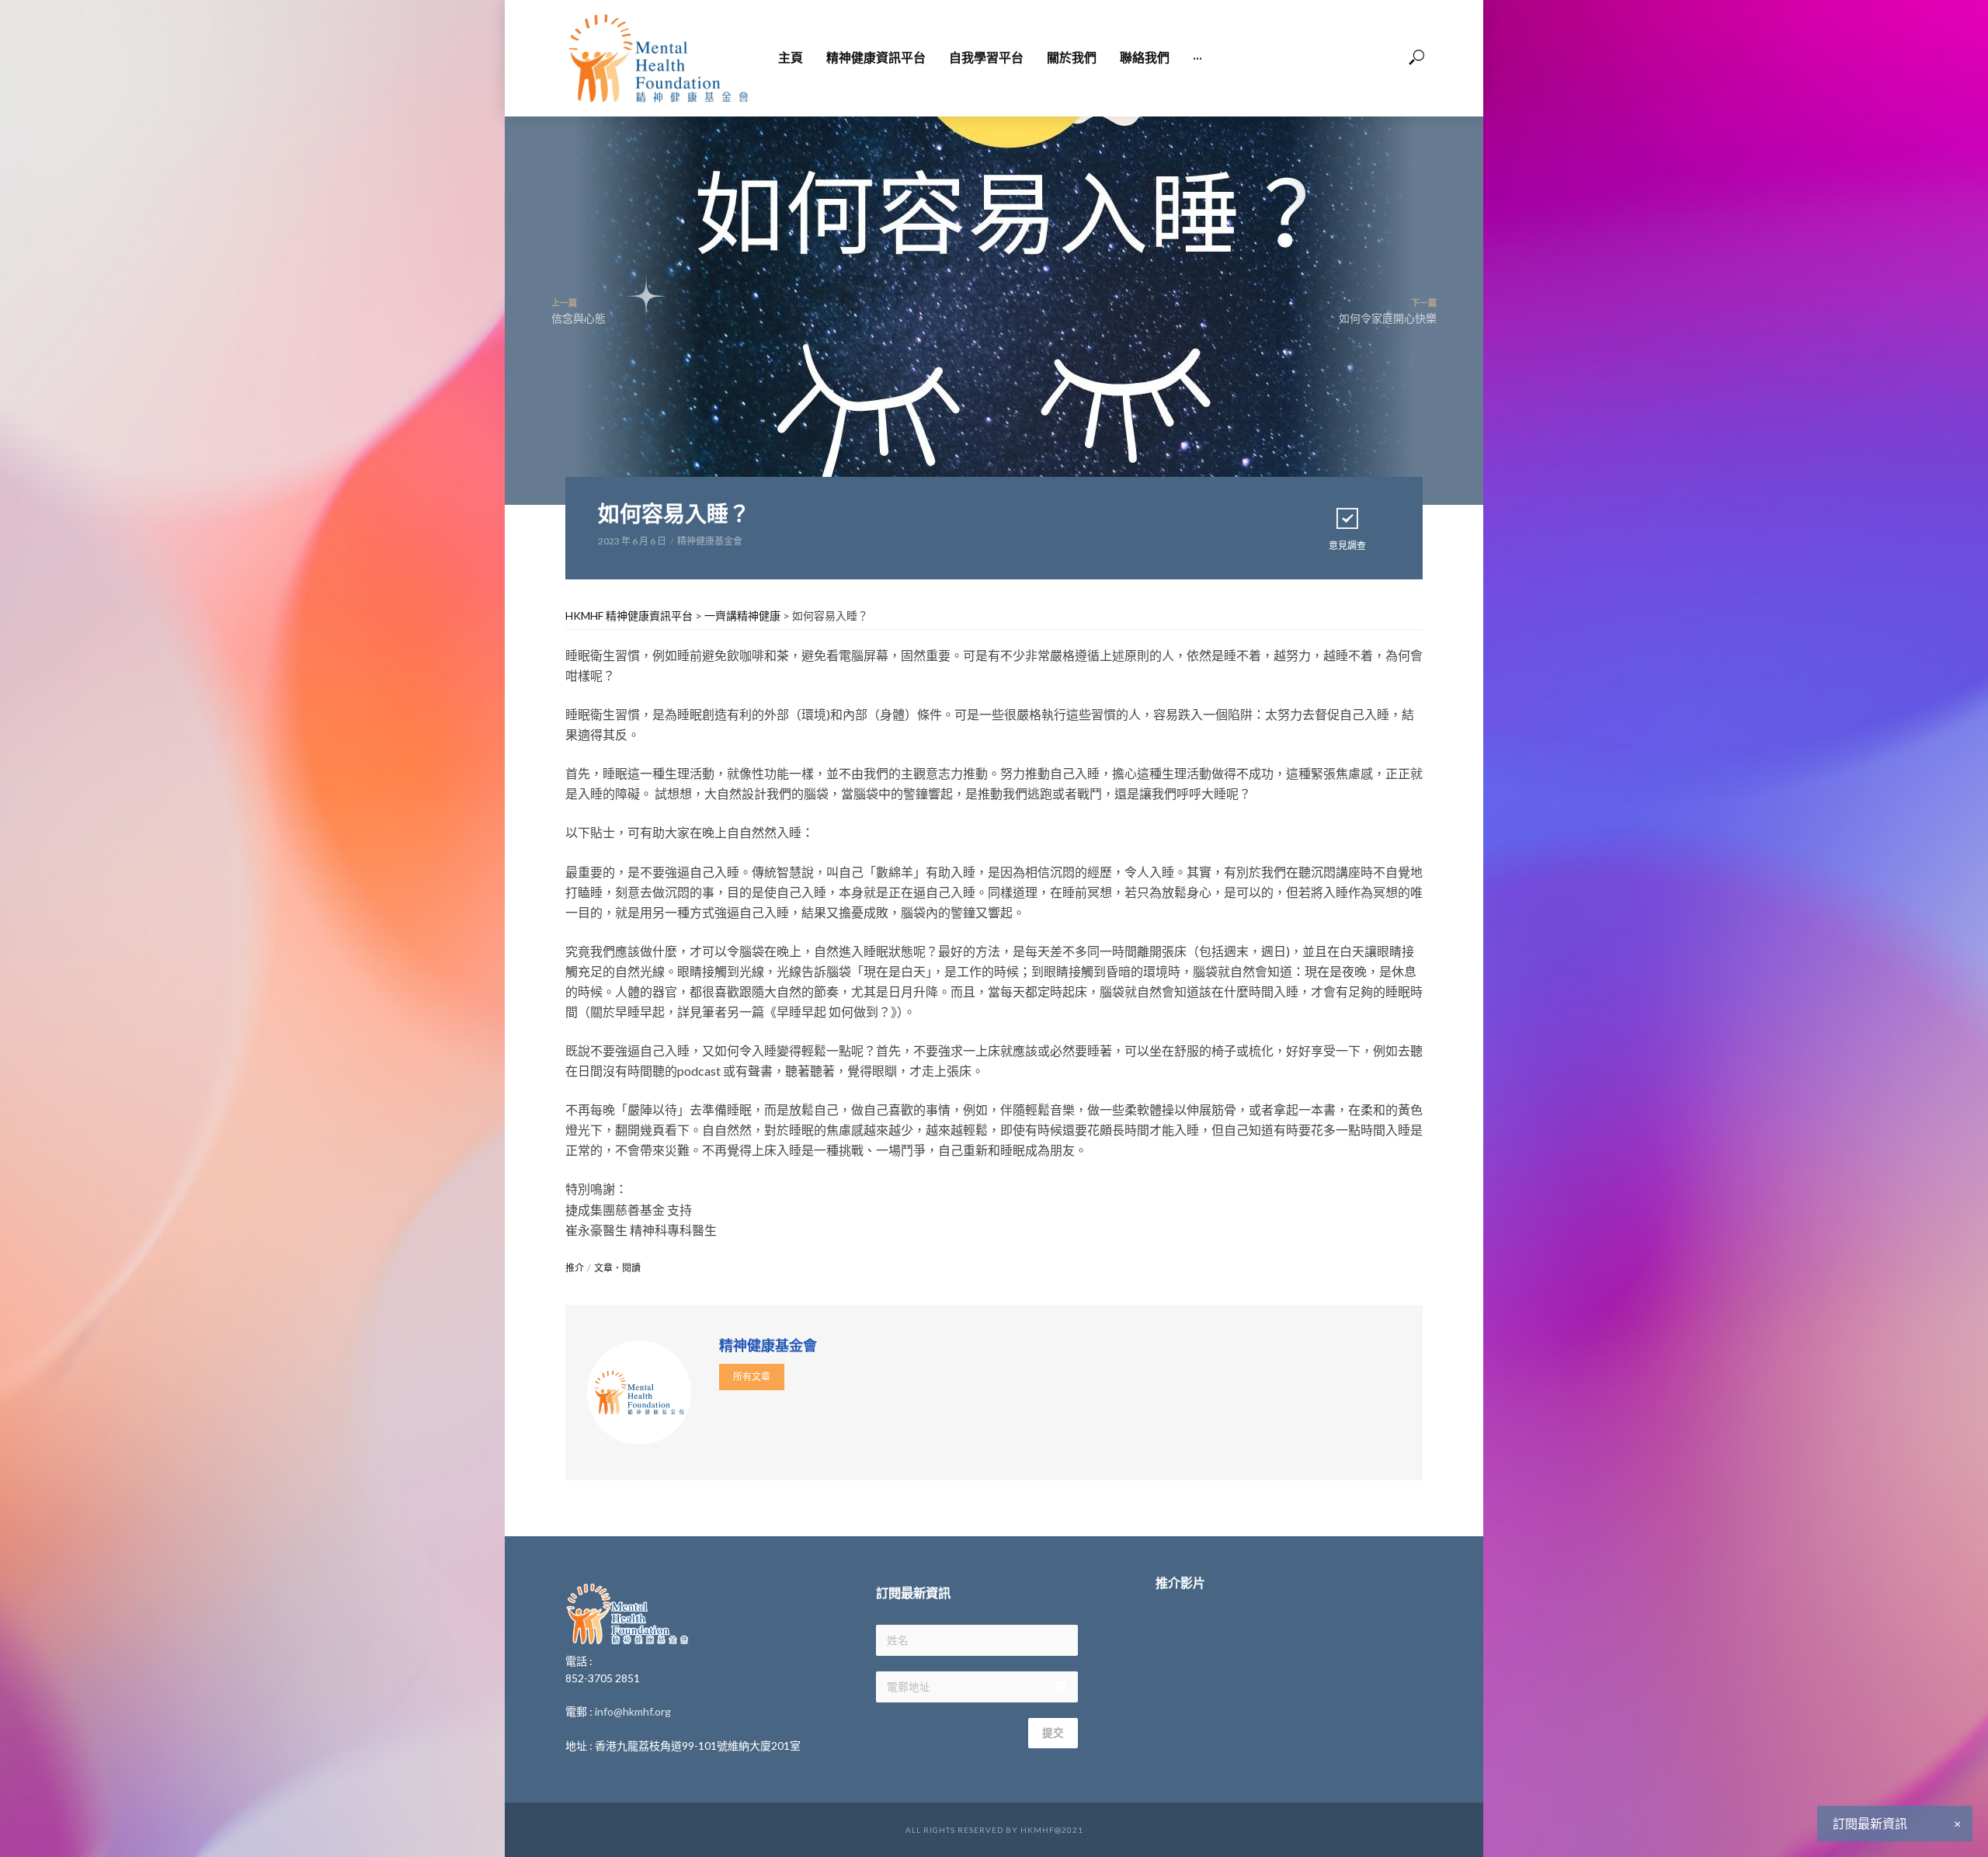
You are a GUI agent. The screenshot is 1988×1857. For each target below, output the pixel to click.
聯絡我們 (1145, 58)
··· (1197, 58)
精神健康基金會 (710, 541)
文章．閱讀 (617, 1268)
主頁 (791, 58)
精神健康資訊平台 (876, 58)
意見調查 (1347, 546)
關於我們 (1072, 58)
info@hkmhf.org (633, 1711)
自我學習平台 (986, 58)
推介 (575, 1268)
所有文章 (752, 1377)
